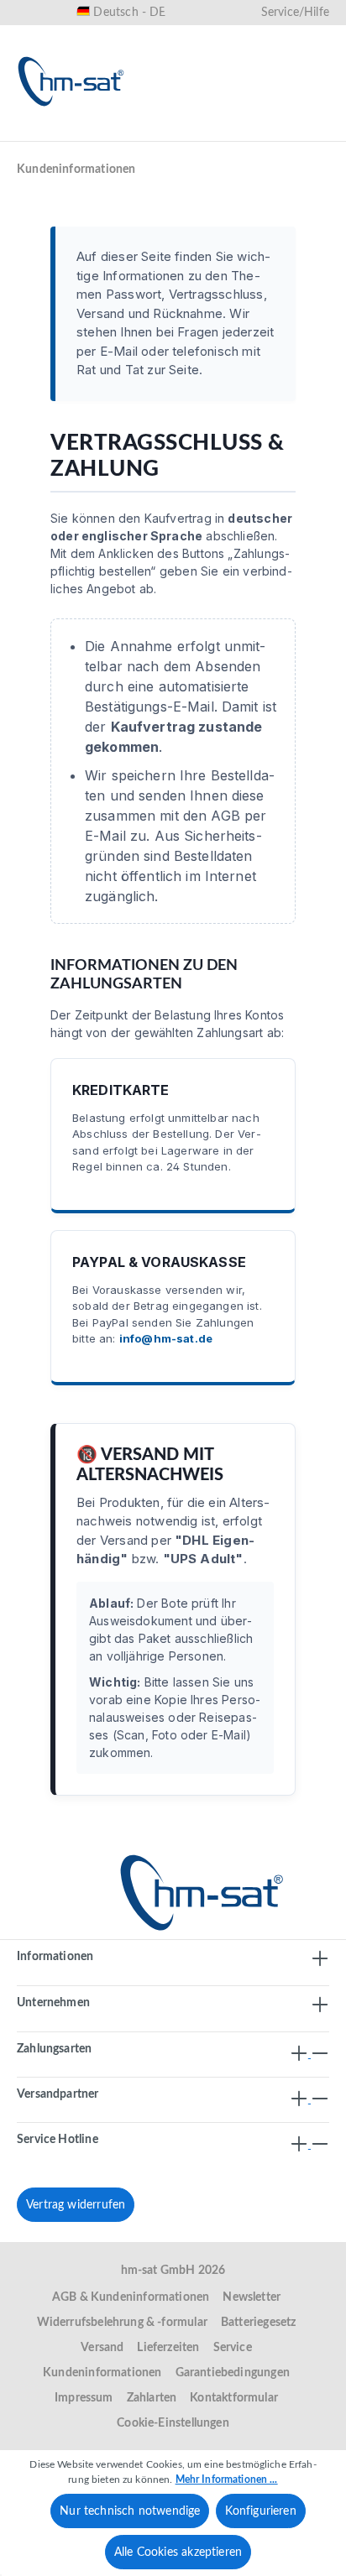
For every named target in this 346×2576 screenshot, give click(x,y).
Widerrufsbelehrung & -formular (122, 2323)
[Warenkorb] (311, 132)
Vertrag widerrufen (76, 2205)
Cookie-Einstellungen (173, 2423)
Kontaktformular (234, 2398)
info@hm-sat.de (166, 1338)
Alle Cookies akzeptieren (178, 2553)
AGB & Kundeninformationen (131, 2297)
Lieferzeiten (168, 2348)
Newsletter (252, 2297)
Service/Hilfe (295, 13)
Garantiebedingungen (233, 2373)
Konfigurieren (260, 2511)
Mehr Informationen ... (227, 2480)
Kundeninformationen (102, 2373)
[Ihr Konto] (257, 132)
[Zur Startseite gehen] (71, 81)
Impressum (84, 2398)
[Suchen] (149, 132)
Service (233, 2348)
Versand (102, 2348)
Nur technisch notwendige (130, 2511)
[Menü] (35, 132)
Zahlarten (152, 2398)
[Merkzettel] (203, 132)
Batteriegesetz (259, 2323)
